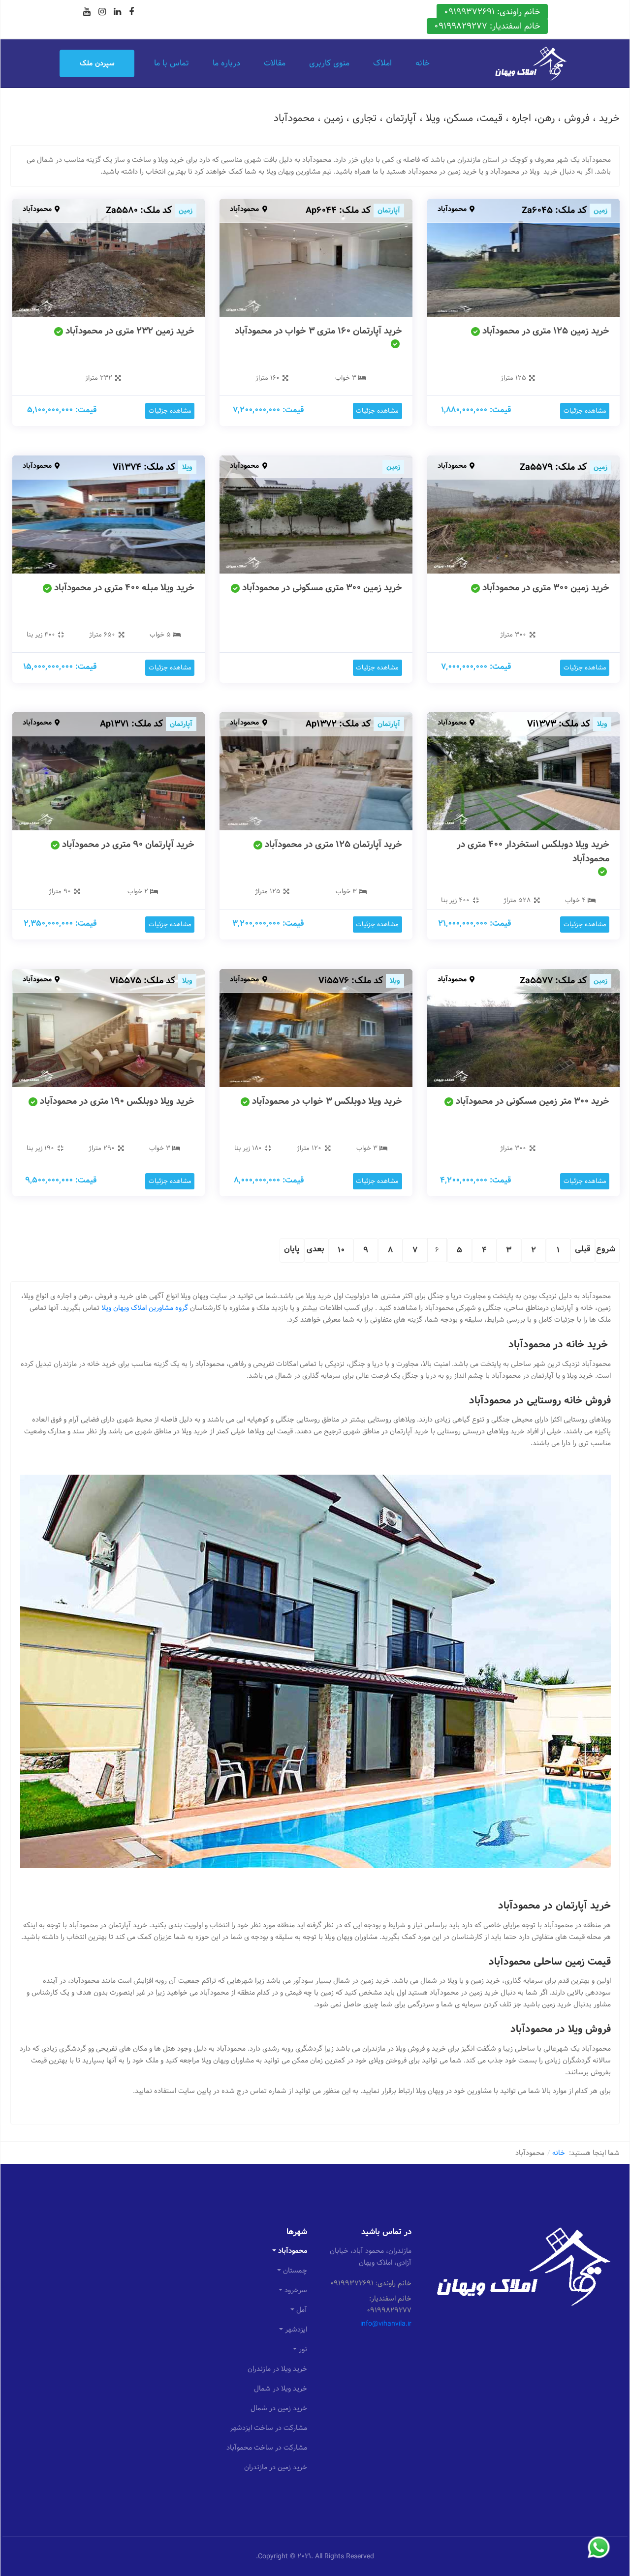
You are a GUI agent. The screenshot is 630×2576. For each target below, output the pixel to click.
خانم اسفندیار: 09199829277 (487, 26)
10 (341, 1250)
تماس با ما (172, 63)
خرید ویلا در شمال (281, 2389)
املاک (382, 63)
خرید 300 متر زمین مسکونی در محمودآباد (533, 1101)
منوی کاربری (329, 63)
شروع (606, 1249)
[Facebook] (131, 12)
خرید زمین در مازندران (276, 2467)
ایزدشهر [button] (296, 2330)
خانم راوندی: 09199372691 (492, 12)
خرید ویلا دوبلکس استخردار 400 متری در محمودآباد (533, 851)
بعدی (315, 1249)
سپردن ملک (97, 63)
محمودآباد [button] (293, 2251)
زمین (600, 211)
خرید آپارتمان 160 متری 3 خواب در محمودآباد (318, 331)
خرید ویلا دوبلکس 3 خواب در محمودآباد (327, 1101)
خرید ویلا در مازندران (277, 2369)
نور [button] (303, 2349)
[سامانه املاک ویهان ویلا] (531, 63)
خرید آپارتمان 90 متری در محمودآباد (128, 844)
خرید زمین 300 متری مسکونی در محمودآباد (322, 588)
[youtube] (87, 12)
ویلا (187, 467)
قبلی (583, 1249)
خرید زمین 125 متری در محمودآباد (546, 331)
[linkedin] (117, 12)
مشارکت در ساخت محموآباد (267, 2448)
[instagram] (102, 12)
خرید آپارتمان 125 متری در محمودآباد (333, 844)
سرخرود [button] (296, 2290)
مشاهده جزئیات (585, 411)
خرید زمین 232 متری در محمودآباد (130, 331)
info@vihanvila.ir (386, 2324)
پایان (292, 1249)
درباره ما (226, 63)
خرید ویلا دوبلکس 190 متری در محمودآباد (117, 1101)
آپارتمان (389, 211)
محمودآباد (452, 209)
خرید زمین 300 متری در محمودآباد (546, 588)
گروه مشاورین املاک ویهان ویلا (145, 1308)
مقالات (275, 63)
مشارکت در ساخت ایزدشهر (268, 2428)
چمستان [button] (295, 2271)
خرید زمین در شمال (279, 2408)
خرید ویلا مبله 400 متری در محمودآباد (124, 588)
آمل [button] (302, 2310)
